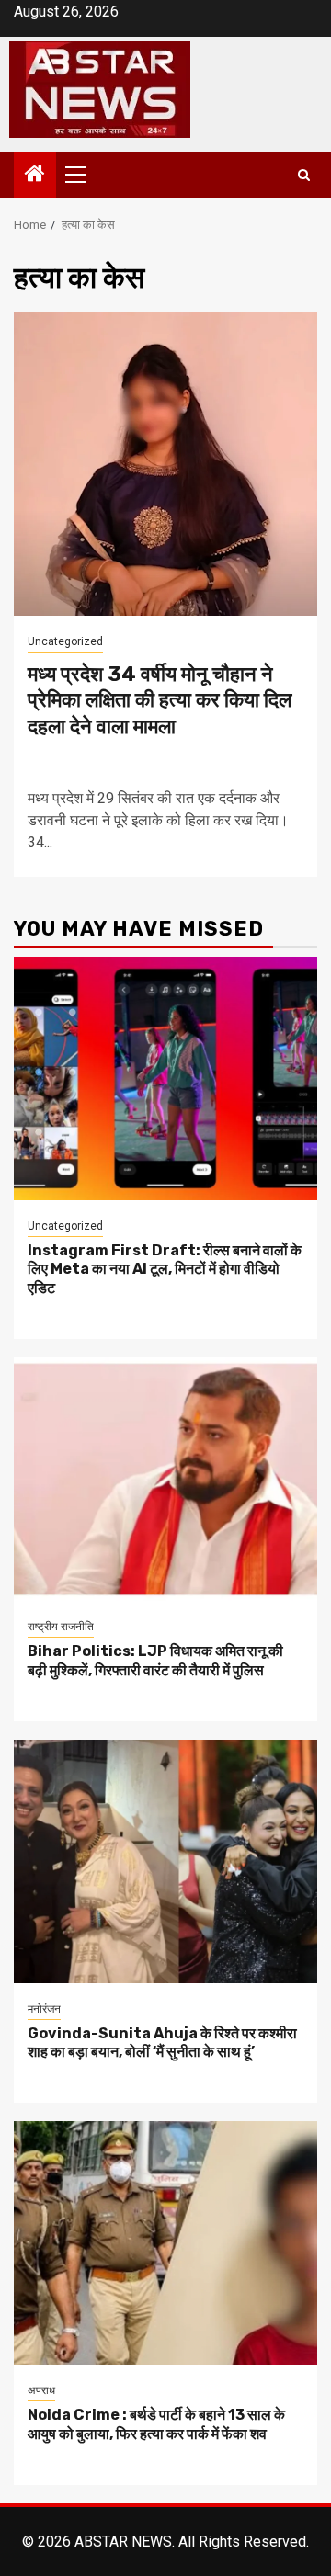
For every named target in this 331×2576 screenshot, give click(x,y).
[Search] (304, 175)
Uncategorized (65, 641)
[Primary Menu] (84, 175)
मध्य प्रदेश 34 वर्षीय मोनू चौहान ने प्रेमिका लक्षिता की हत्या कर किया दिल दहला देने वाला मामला (160, 700)
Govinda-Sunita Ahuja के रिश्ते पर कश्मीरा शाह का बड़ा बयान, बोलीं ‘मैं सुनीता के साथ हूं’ (162, 2043)
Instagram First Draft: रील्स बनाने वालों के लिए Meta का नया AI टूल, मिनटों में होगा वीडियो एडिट (165, 1270)
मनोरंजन (44, 2009)
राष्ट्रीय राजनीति (61, 1627)
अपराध (41, 2390)
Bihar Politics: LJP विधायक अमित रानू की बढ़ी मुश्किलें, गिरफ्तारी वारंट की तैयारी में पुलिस (155, 1661)
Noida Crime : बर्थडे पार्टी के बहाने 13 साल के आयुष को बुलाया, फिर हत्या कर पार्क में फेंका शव (156, 2424)
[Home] (35, 176)
